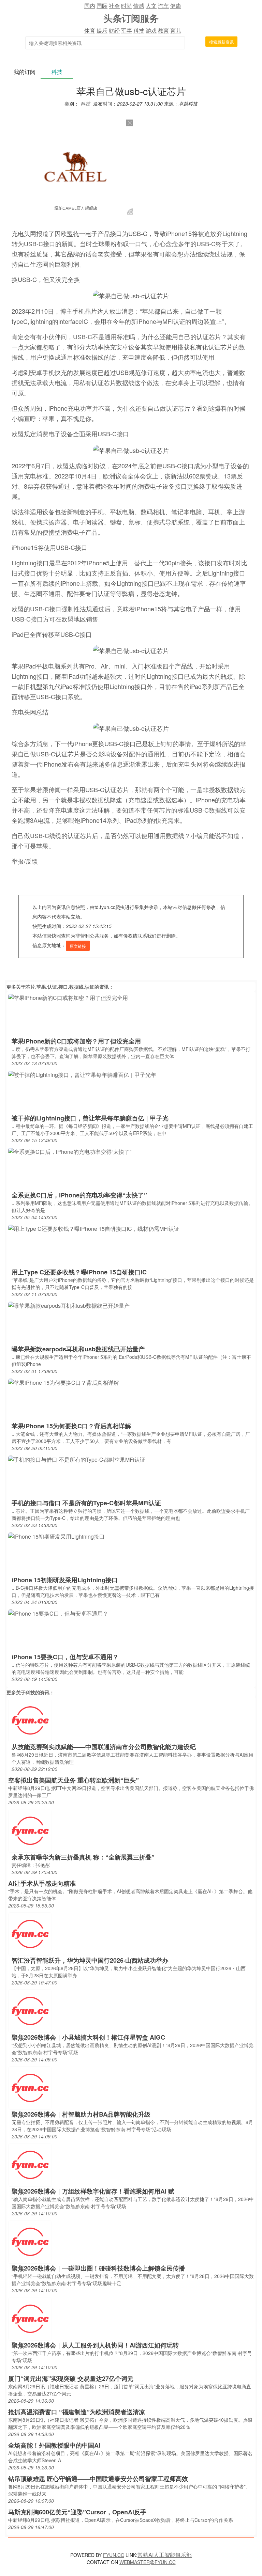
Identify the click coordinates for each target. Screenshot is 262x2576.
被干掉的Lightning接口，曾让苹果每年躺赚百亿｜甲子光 (90, 1118)
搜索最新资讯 (221, 42)
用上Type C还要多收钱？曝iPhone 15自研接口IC (79, 1272)
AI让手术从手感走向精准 (42, 1883)
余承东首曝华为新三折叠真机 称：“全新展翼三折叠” (83, 1857)
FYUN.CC (114, 2555)
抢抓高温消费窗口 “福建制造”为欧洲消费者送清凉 (77, 2412)
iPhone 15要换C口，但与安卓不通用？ (65, 1657)
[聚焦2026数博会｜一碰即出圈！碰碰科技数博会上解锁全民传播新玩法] (30, 2241)
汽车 (163, 6)
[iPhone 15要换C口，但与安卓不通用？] (58, 1613)
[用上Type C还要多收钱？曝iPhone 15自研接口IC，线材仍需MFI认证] (94, 1228)
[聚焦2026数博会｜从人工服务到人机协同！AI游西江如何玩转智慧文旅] (30, 2318)
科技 (139, 30)
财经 (114, 30)
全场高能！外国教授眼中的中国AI (54, 2445)
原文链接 (78, 946)
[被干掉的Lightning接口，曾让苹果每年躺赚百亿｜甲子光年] (82, 1074)
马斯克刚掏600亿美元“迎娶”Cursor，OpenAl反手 (77, 2512)
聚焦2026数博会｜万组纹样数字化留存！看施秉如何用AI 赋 (93, 2191)
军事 (127, 30)
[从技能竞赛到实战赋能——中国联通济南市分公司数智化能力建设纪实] (30, 1720)
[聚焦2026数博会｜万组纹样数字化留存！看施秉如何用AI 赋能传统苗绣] (30, 2164)
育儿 (176, 30)
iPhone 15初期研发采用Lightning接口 (65, 1580)
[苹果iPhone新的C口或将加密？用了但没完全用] (68, 997)
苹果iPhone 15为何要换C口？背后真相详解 (71, 1426)
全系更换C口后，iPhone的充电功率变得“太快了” (79, 1195)
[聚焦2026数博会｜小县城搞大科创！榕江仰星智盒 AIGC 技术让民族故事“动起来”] (30, 2010)
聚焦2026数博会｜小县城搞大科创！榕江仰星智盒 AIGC (88, 2037)
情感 (139, 6)
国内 (90, 6)
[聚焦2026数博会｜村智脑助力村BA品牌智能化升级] (30, 2087)
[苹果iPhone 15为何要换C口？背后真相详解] (64, 1382)
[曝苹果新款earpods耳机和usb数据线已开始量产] (69, 1305)
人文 (151, 6)
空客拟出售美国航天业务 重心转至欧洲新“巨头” (74, 1780)
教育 (163, 30)
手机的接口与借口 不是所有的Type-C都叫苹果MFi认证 (86, 1503)
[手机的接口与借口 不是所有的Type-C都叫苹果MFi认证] (77, 1459)
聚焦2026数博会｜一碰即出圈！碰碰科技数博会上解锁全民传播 (98, 2268)
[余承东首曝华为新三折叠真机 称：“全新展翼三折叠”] (30, 1830)
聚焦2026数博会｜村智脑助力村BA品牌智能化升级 (81, 2114)
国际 (102, 6)
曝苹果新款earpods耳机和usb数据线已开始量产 (78, 1349)
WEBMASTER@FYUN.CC (148, 2562)
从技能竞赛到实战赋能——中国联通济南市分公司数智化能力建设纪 (104, 1747)
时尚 (127, 6)
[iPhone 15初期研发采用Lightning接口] (56, 1536)
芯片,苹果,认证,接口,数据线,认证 (60, 987)
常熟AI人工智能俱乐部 (165, 2555)
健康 (176, 6)
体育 (90, 30)
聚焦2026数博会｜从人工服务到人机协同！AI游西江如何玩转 (95, 2345)
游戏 (151, 30)
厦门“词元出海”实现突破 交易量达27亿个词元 (71, 2378)
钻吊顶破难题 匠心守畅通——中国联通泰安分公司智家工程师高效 (98, 2479)
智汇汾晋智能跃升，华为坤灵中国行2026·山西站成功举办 (90, 1960)
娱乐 (102, 30)
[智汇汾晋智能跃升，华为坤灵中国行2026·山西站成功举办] (30, 1934)
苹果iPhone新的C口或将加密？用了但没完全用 (76, 1041)
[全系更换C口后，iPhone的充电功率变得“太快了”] (70, 1151)
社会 (114, 6)
